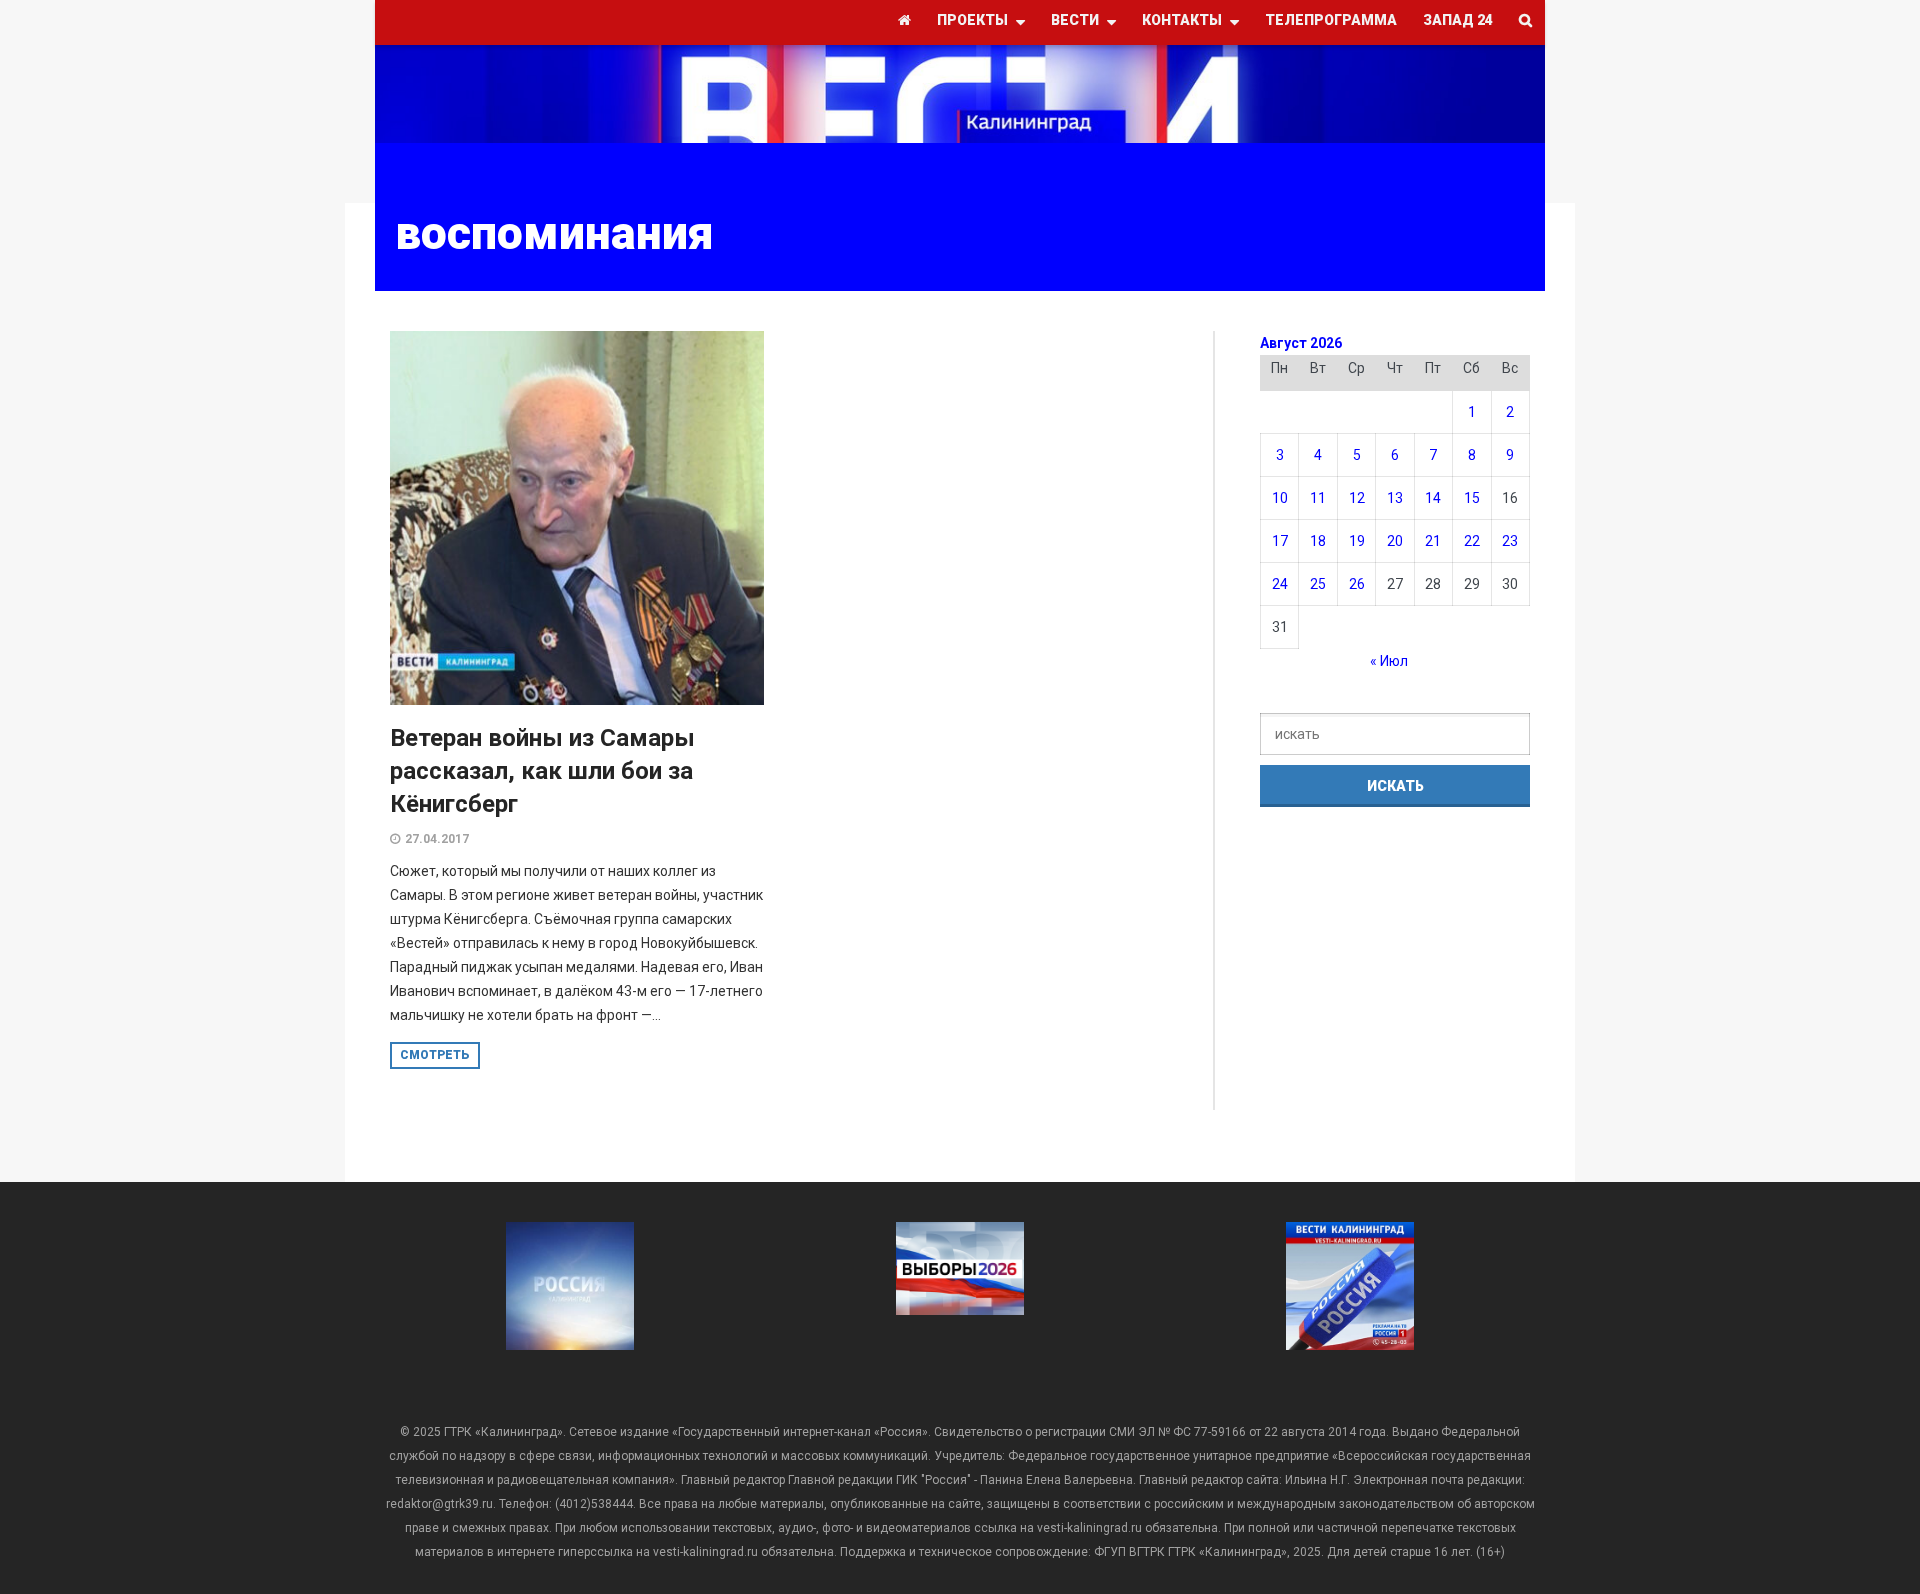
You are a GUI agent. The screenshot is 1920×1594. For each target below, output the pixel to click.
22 (1472, 541)
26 (1357, 584)
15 (1472, 498)
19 (1357, 541)
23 (1510, 541)
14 (1433, 498)
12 (1357, 498)
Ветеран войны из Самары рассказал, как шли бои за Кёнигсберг (542, 771)
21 (1433, 541)
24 (1280, 584)
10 (1280, 498)
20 (1395, 541)
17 (1280, 541)
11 (1318, 498)
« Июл (1389, 661)
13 (1395, 498)
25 (1318, 584)
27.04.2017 (437, 839)
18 (1318, 541)
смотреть (435, 1055)
